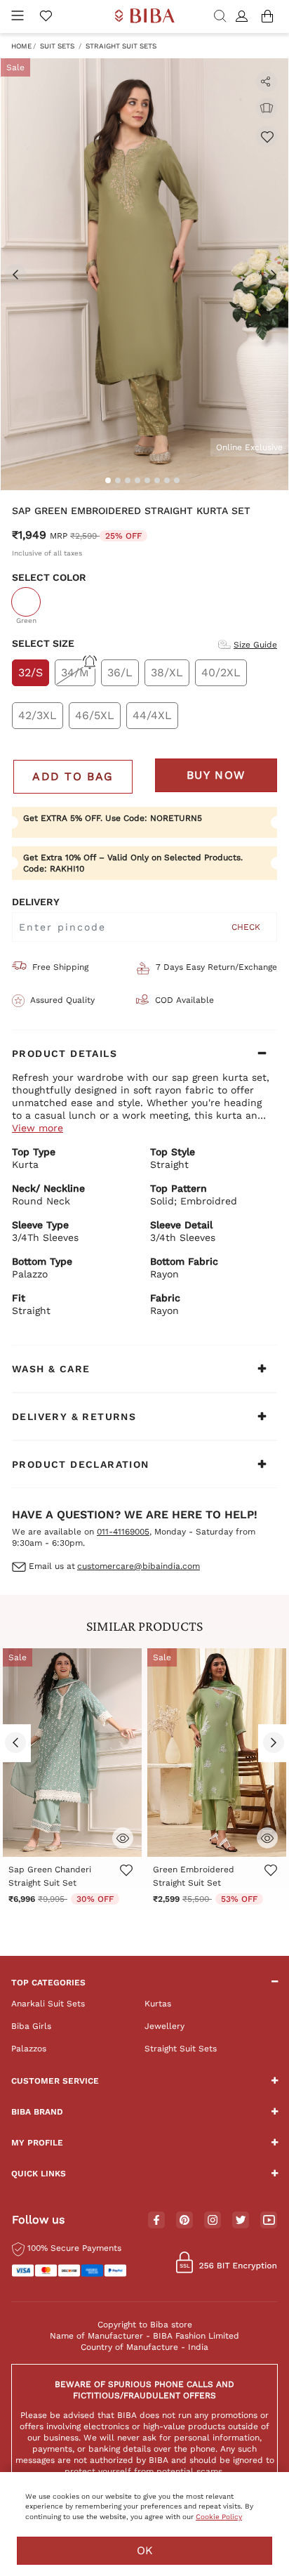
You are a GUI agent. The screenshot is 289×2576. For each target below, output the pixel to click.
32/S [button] (31, 672)
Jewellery (164, 2026)
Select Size (43, 643)
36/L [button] (120, 672)
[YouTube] (269, 2221)
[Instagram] (213, 2221)
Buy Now (216, 775)
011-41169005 (123, 1532)
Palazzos (29, 2049)
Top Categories (48, 1983)
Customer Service (55, 2081)
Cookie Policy (219, 2517)
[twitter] (241, 2220)
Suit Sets (57, 46)
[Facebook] (156, 2221)
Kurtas (158, 2004)
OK (145, 2550)
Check (246, 927)
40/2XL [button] (221, 672)
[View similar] (267, 108)
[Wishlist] (267, 136)
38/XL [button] (167, 672)
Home (21, 46)
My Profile (37, 2143)
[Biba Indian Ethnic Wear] (145, 17)
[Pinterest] (184, 2221)
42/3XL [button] (38, 715)
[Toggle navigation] (18, 17)
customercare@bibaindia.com (139, 1566)
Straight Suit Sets (121, 46)
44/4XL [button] (152, 715)
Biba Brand (37, 2112)
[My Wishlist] (46, 17)
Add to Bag (73, 776)
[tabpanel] (144, 274)
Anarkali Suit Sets (48, 2004)
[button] (244, 17)
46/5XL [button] (95, 715)
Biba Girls (31, 2026)
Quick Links (39, 2174)
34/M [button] (75, 672)
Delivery (36, 902)
